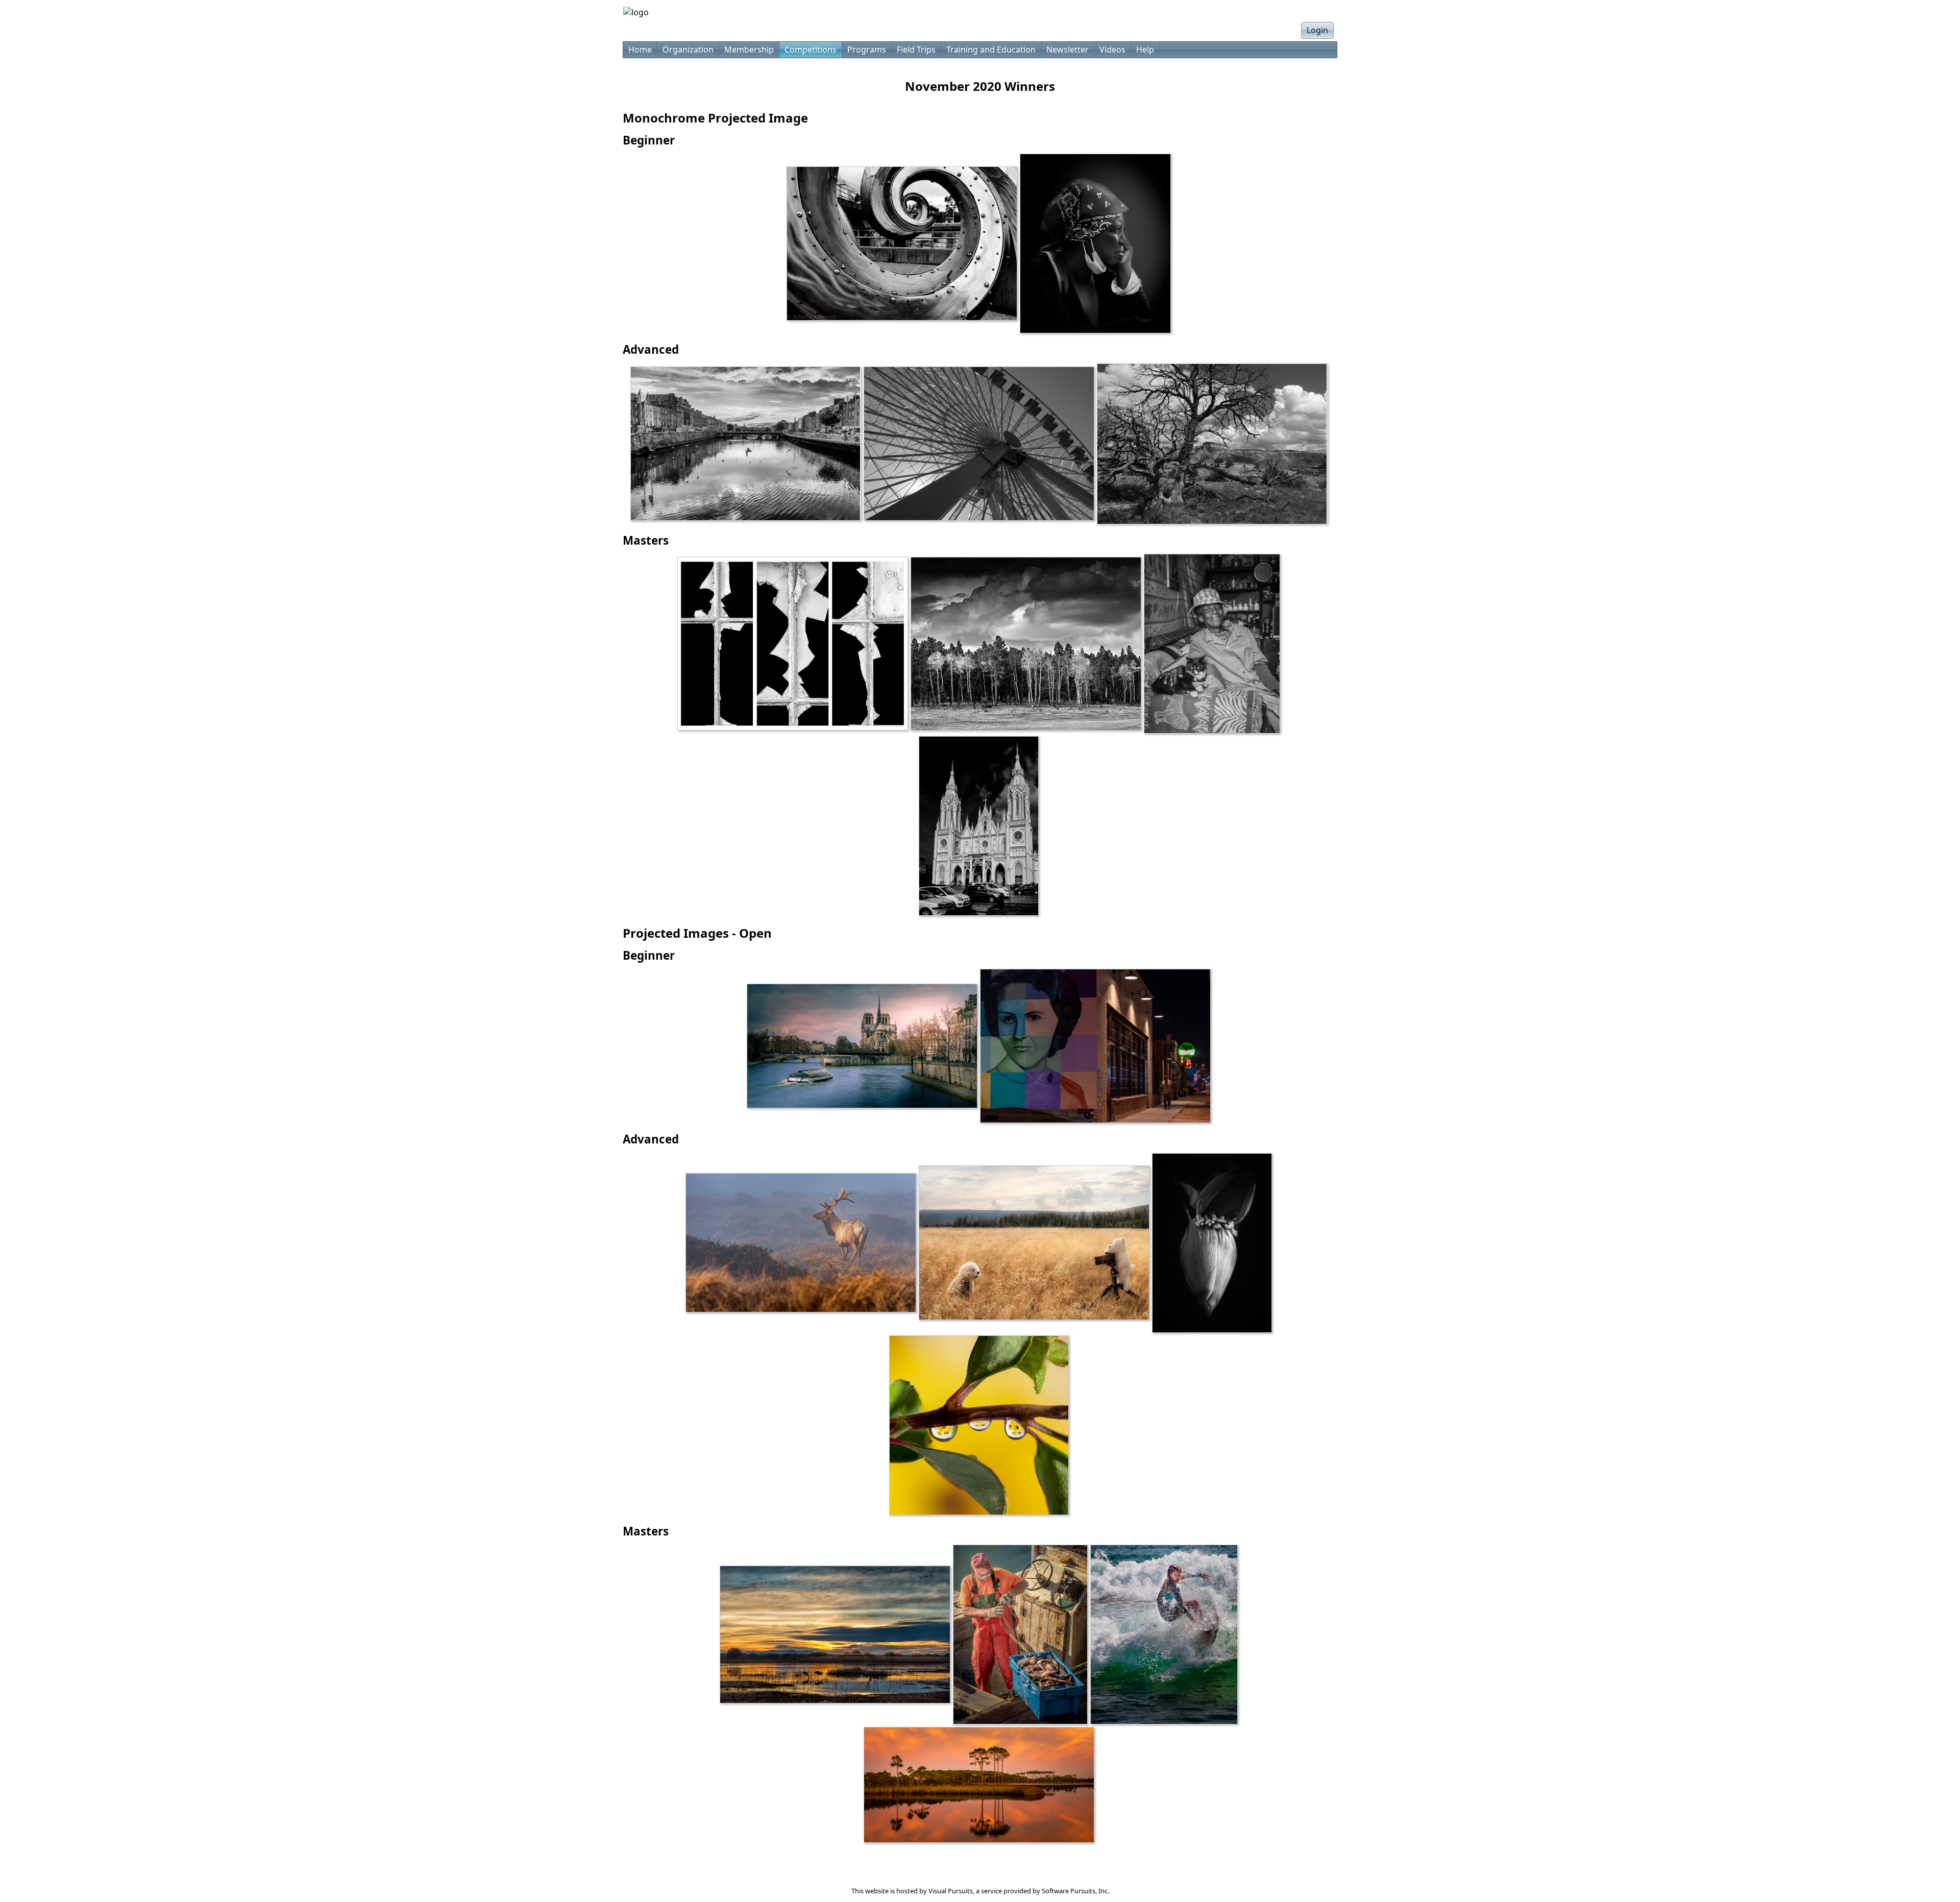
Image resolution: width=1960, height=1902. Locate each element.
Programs (867, 50)
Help (1145, 50)
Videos (1112, 50)
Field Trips (916, 50)
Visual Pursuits (951, 1891)
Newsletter (1068, 50)
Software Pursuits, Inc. (1075, 1891)
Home (640, 50)
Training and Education (991, 50)
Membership (749, 50)
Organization (688, 50)
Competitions (811, 50)
